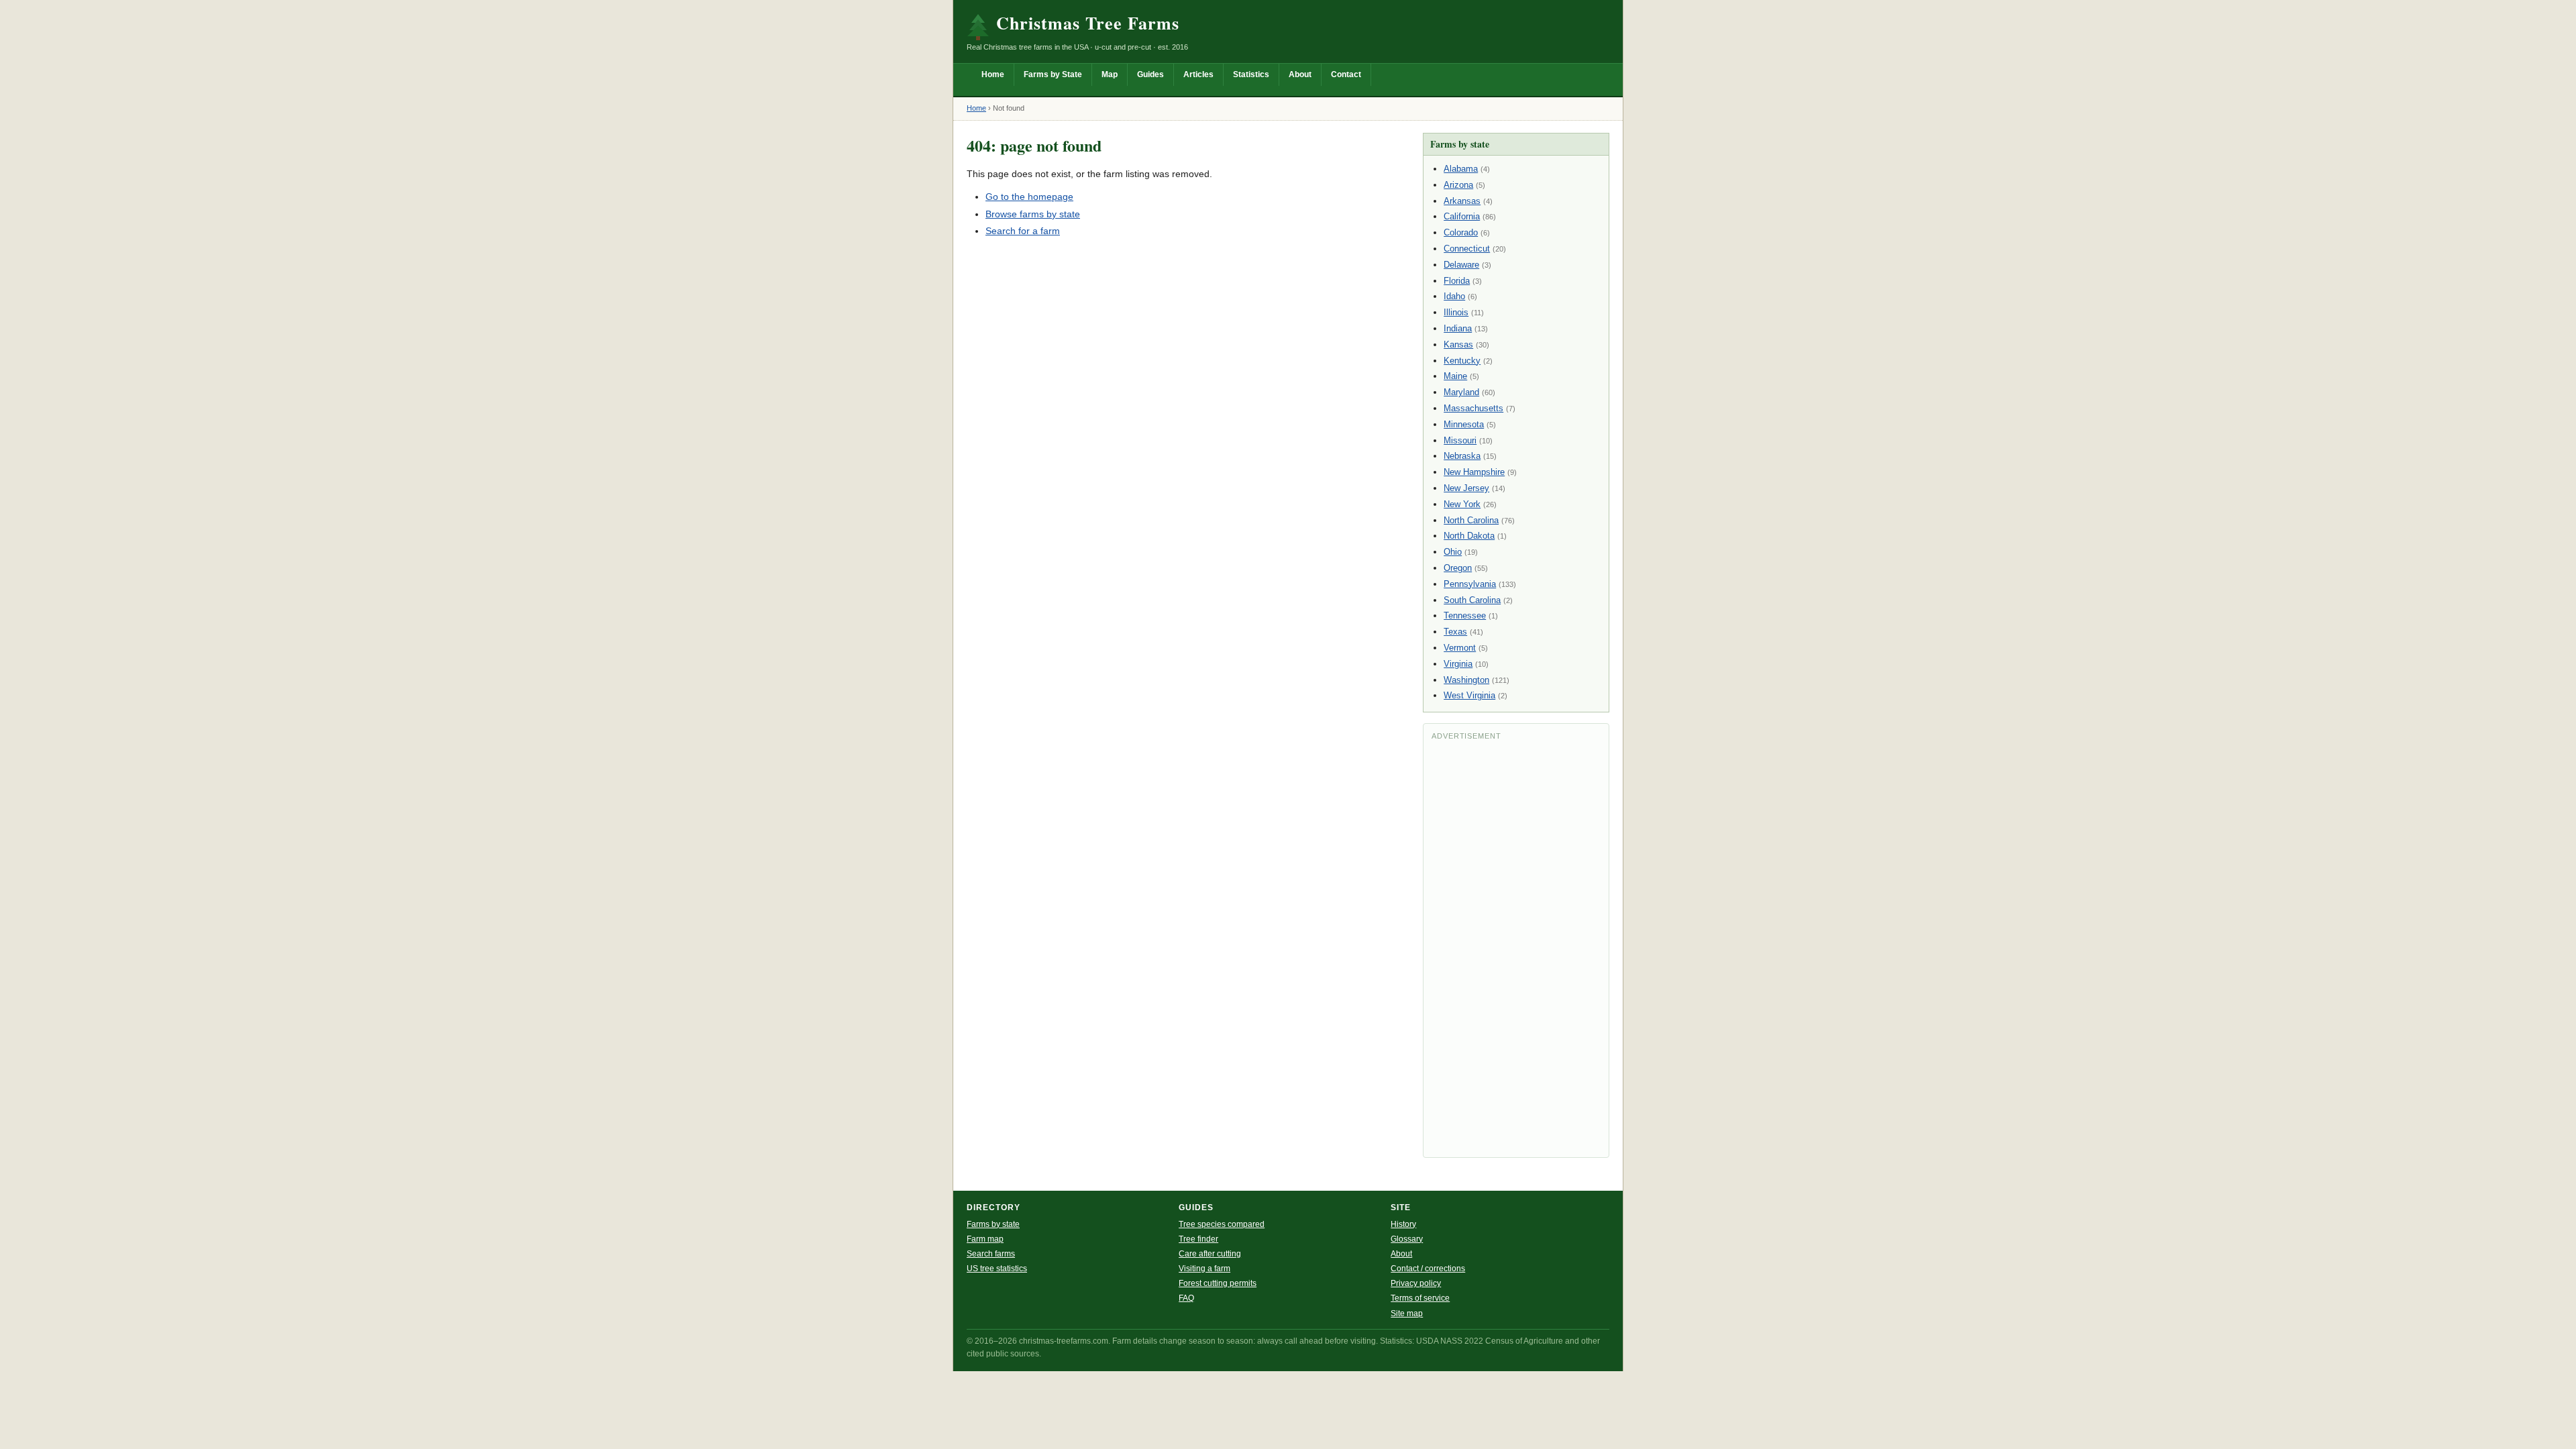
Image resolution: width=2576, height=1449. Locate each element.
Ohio (1453, 552)
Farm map (985, 1239)
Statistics (1251, 74)
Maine (1455, 376)
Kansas (1458, 344)
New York (1462, 504)
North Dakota (1469, 536)
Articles (1198, 74)
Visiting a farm (1204, 1269)
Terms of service (1420, 1298)
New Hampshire (1474, 472)
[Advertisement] (1516, 948)
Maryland (1461, 392)
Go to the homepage (1029, 197)
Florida (1457, 281)
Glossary (1407, 1239)
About (1300, 74)
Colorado (1461, 232)
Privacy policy (1416, 1283)
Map (1110, 74)
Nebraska (1462, 456)
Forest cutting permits (1218, 1283)
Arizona (1458, 185)
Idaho (1454, 296)
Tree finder (1198, 1239)
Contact (1346, 74)
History (1403, 1224)
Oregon (1458, 568)
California (1462, 216)
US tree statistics (997, 1269)
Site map (1407, 1313)
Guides (1150, 74)
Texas (1455, 632)
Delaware (1461, 265)
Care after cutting (1210, 1254)
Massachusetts (1473, 408)
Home (993, 74)
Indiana (1458, 328)
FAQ (1186, 1298)
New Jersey (1466, 488)
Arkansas (1462, 201)
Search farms (991, 1254)
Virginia (1458, 664)
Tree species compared (1222, 1224)
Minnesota (1464, 424)
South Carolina (1472, 600)
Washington (1466, 680)
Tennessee (1465, 615)
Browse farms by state (1033, 214)
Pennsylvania (1470, 584)
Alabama (1461, 169)
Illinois (1456, 312)
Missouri (1460, 440)
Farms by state (993, 1224)
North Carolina (1471, 520)
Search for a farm (1023, 231)
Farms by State (1053, 74)
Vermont (1460, 648)
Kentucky (1462, 361)
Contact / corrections (1428, 1269)
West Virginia (1469, 695)
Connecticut (1467, 249)
